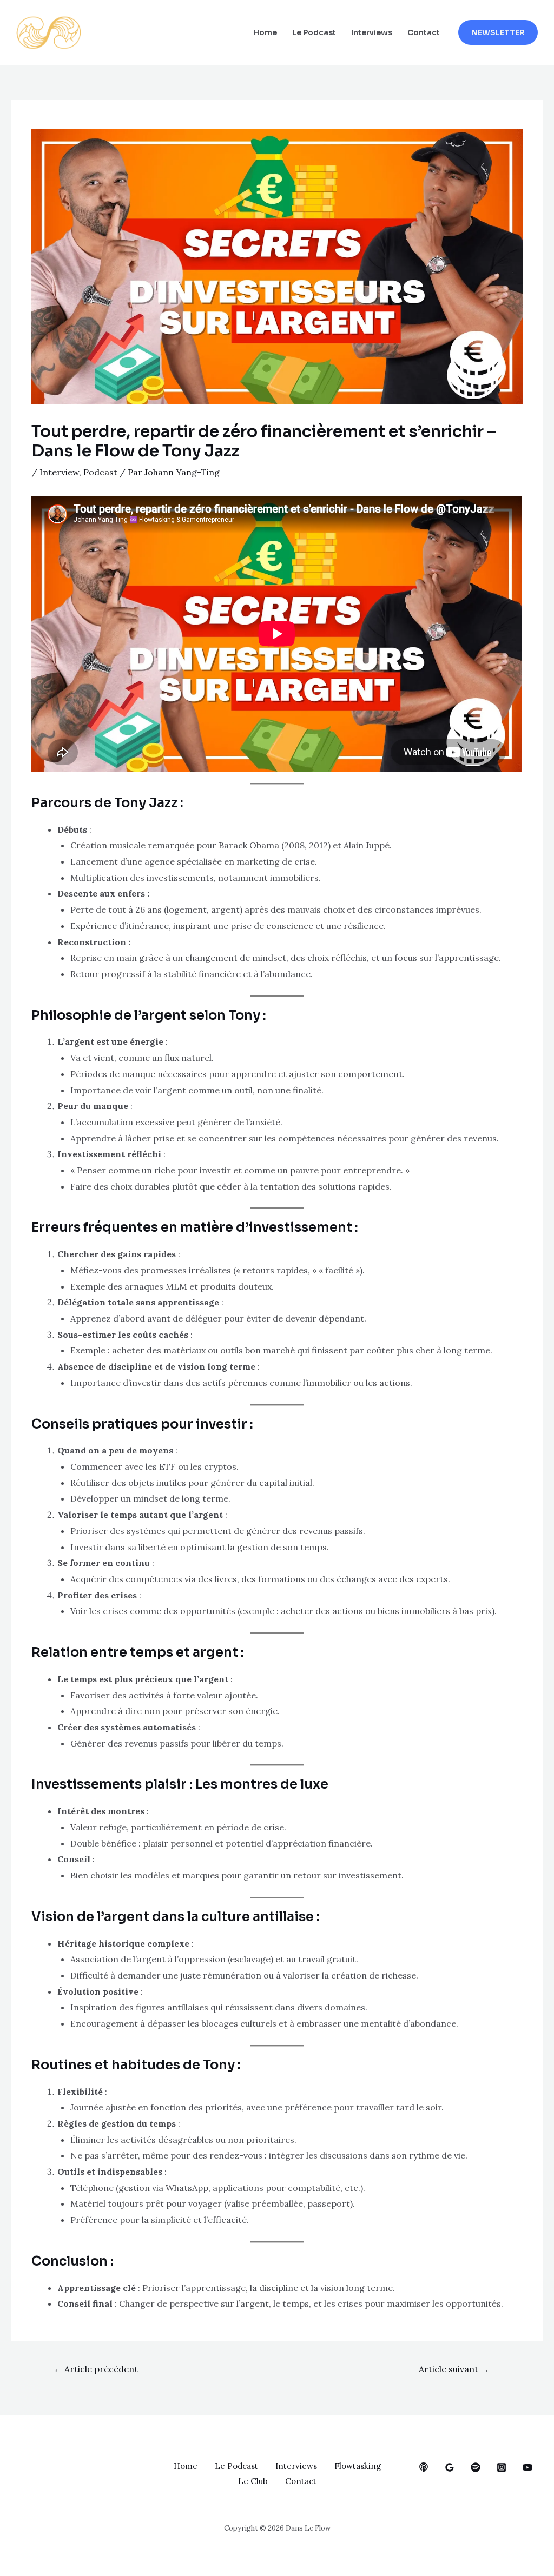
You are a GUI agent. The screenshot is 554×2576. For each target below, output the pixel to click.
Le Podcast (314, 32)
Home (265, 32)
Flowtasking (358, 2466)
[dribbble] (476, 2467)
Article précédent (96, 2369)
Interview (59, 472)
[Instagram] (502, 2467)
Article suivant (454, 2369)
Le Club (253, 2481)
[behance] (424, 2467)
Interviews (372, 32)
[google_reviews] (450, 2467)
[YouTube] (527, 2467)
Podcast (100, 472)
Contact (424, 32)
